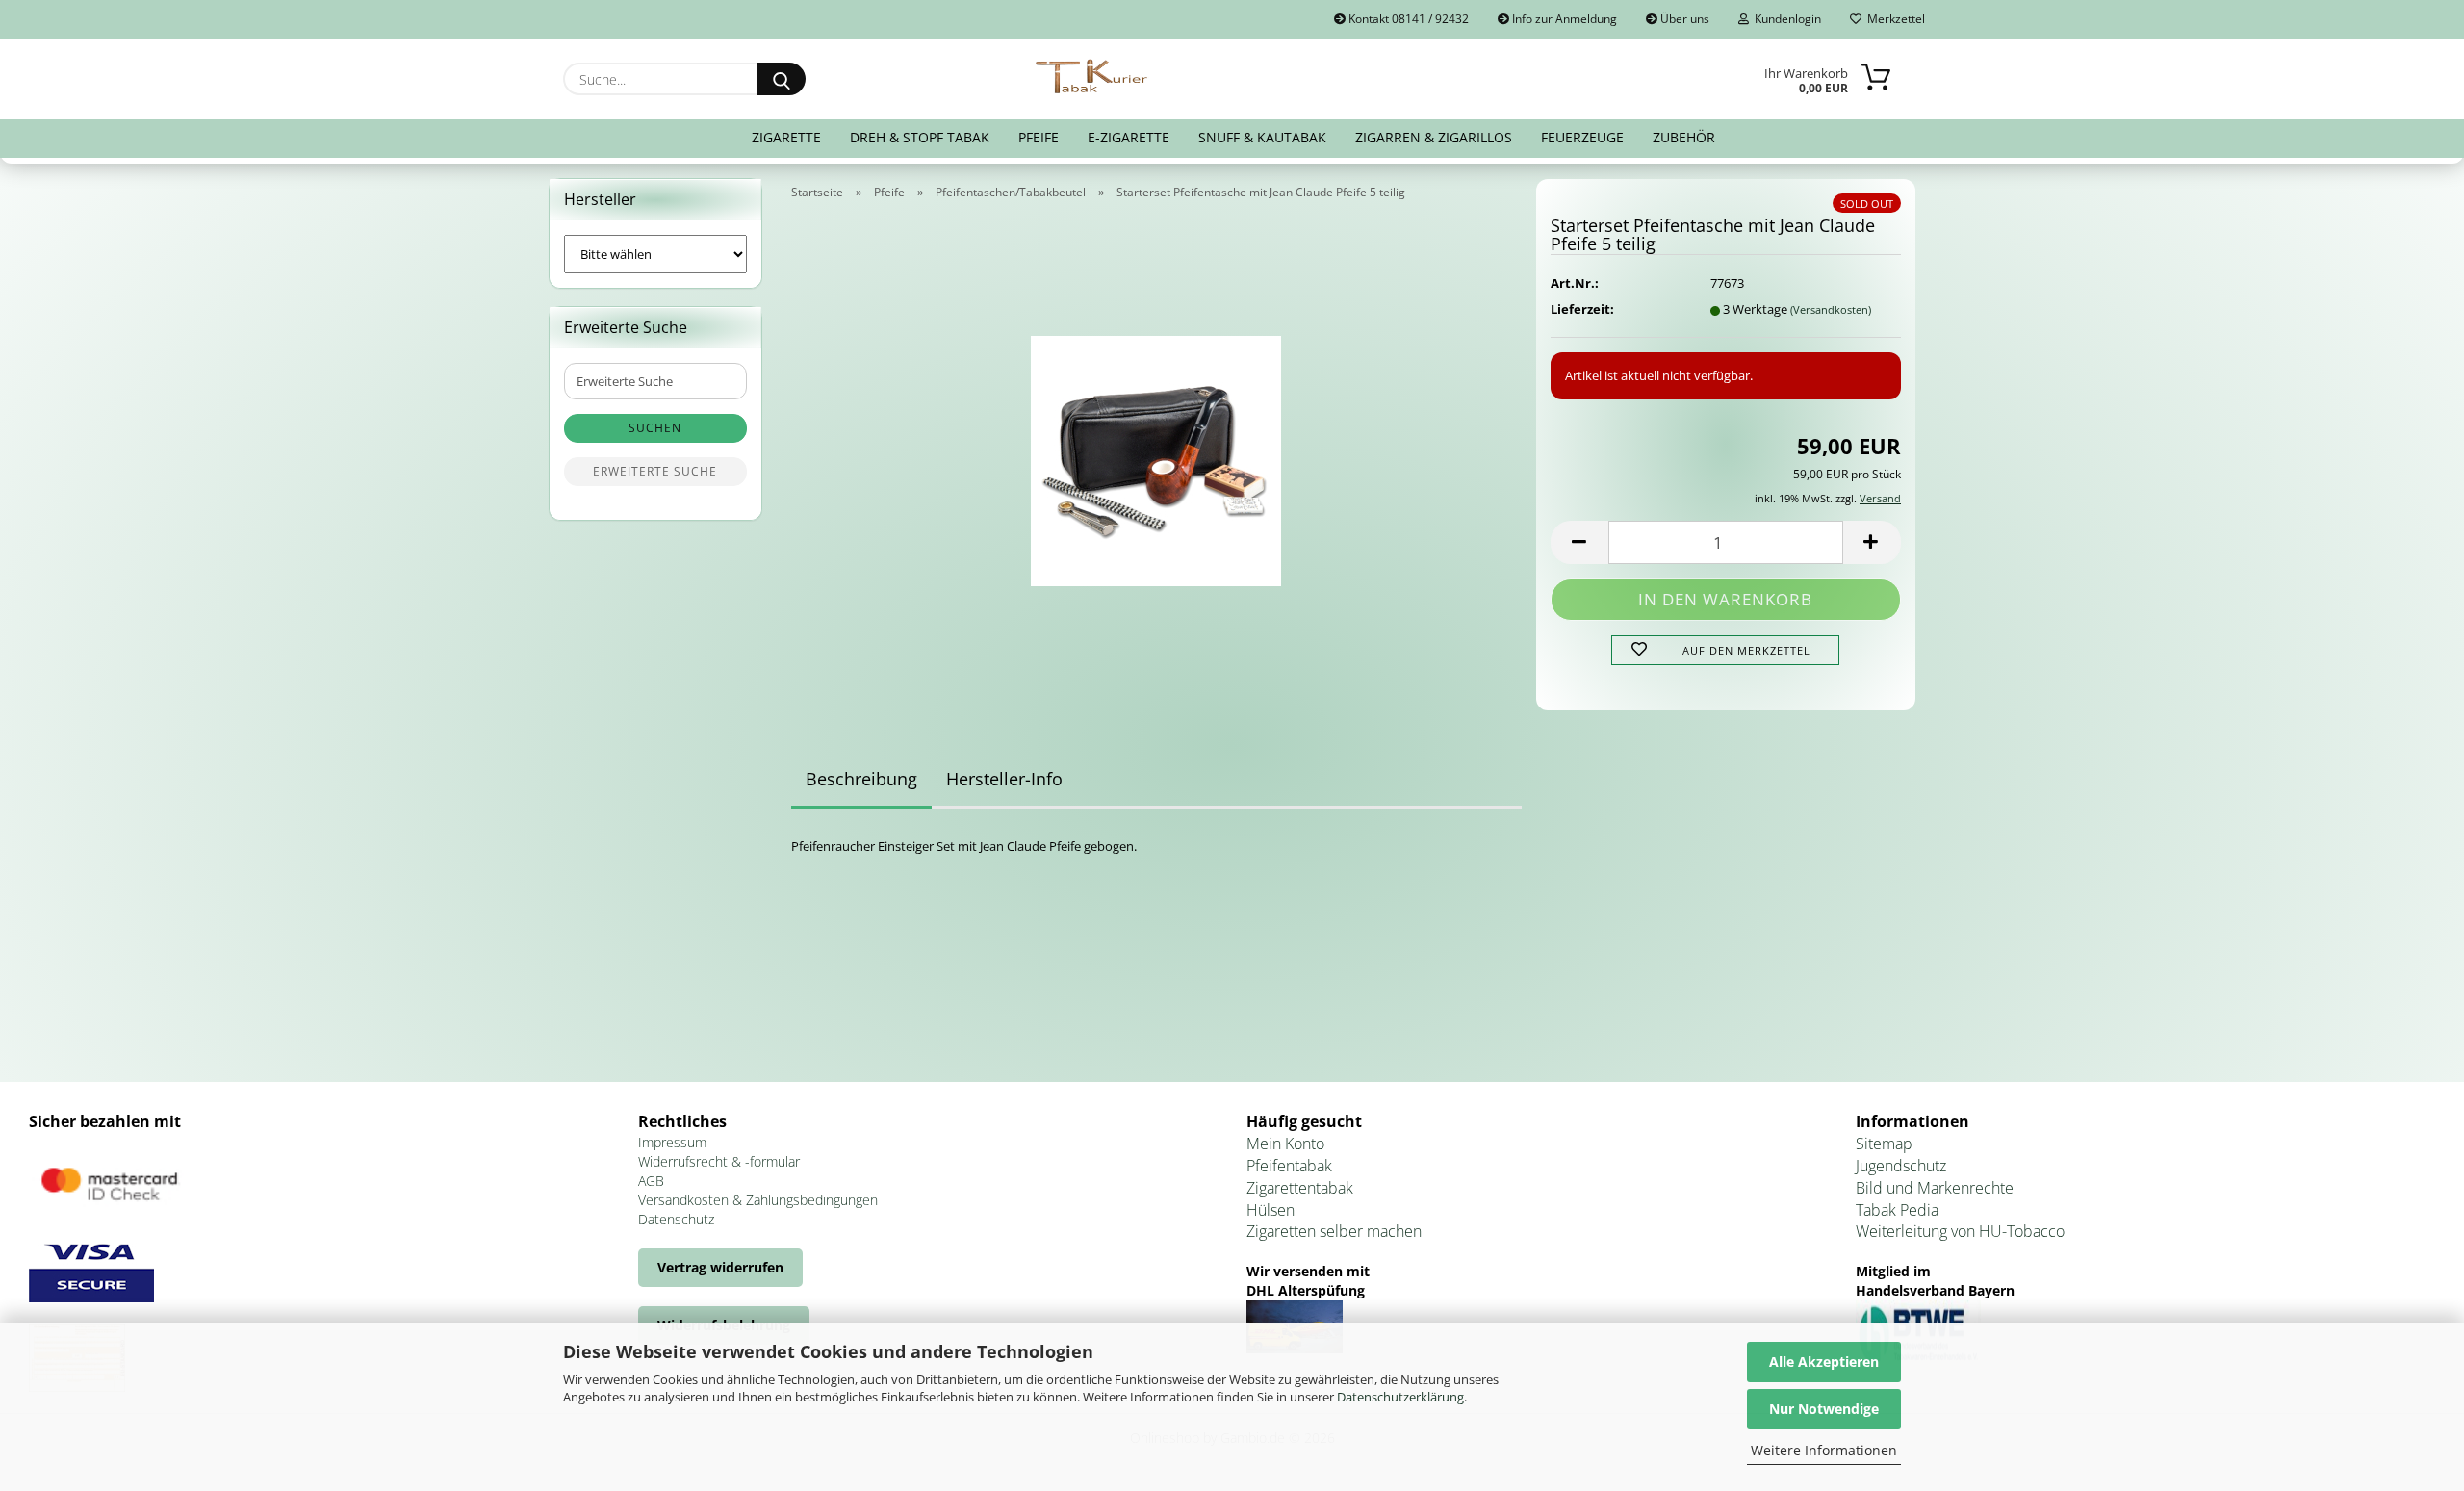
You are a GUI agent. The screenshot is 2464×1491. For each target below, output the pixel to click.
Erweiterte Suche (655, 471)
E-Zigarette (1129, 137)
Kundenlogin (1785, 19)
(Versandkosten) (1831, 309)
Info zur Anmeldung (1563, 19)
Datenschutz (676, 1219)
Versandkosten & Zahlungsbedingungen (758, 1200)
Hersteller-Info (1004, 779)
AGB (651, 1181)
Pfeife (1039, 137)
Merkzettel (1893, 19)
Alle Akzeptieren (1824, 1362)
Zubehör (1684, 137)
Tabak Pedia (1897, 1210)
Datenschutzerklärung (1400, 1397)
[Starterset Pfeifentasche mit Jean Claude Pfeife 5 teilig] (1156, 454)
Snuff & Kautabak (1262, 137)
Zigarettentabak (1300, 1188)
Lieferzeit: (1582, 309)
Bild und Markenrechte (1935, 1188)
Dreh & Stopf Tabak (920, 137)
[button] (1579, 542)
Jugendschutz (1901, 1166)
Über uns (1683, 19)
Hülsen (1270, 1210)
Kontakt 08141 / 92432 (1407, 19)
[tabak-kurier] (1093, 77)
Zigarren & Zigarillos (1434, 137)
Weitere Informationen (1824, 1450)
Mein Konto (1285, 1144)
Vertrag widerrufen (720, 1267)
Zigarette (786, 137)
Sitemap (1884, 1144)
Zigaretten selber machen (1334, 1231)
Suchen (655, 428)
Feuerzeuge (1582, 137)
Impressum (672, 1142)
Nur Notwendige (1824, 1409)
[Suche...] (782, 79)
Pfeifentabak (1289, 1166)
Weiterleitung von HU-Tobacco (1960, 1231)
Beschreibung (861, 779)
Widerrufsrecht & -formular (719, 1161)
